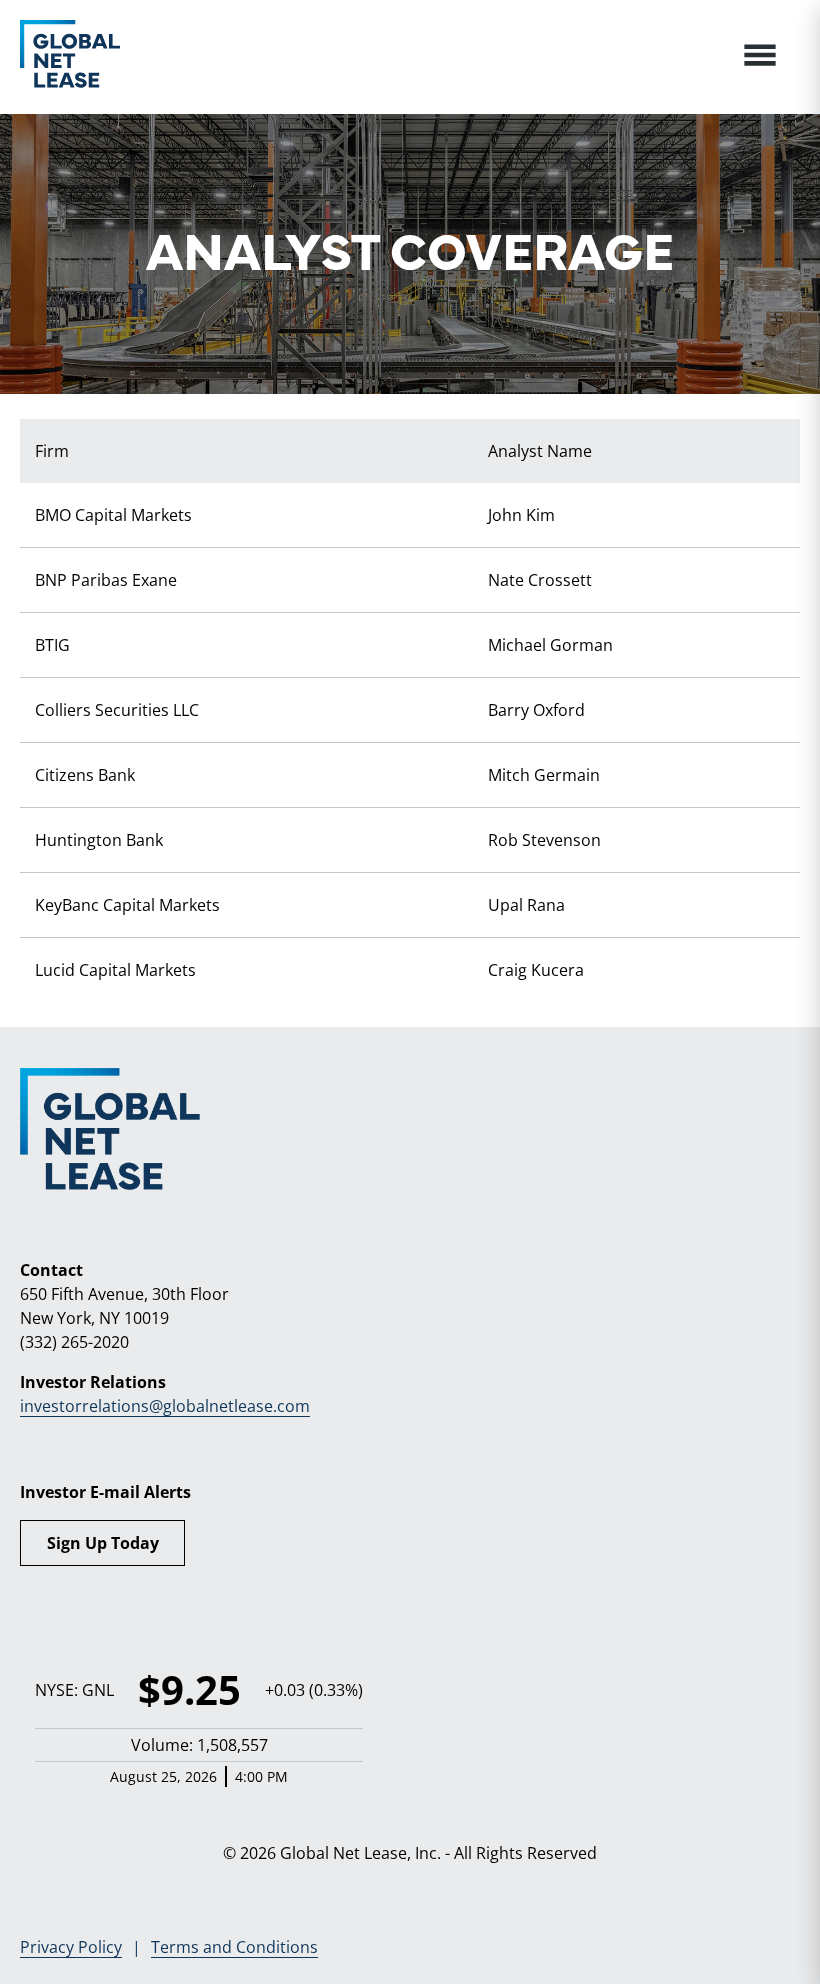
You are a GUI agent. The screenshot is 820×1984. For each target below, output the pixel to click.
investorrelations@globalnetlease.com (165, 1406)
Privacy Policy (71, 1947)
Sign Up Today (103, 1543)
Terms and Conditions (234, 1947)
